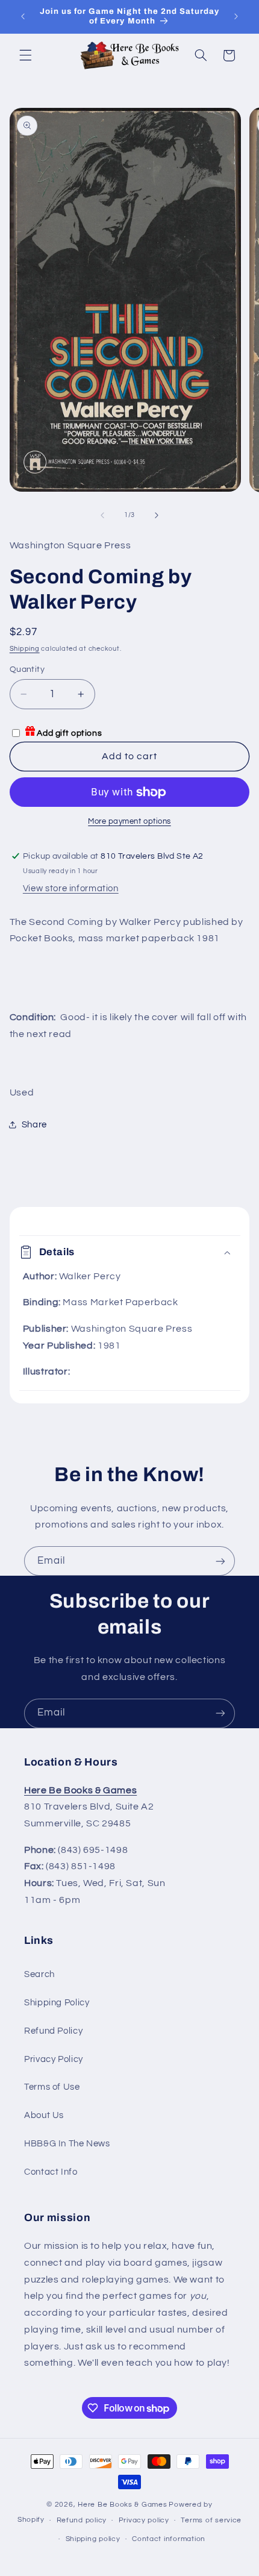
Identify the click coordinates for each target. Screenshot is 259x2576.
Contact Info (51, 2172)
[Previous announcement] (23, 16)
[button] (25, 55)
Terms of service (211, 2520)
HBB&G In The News (67, 2144)
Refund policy (82, 2520)
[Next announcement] (236, 16)
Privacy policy (144, 2520)
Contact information (169, 2539)
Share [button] (34, 1125)
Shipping (25, 649)
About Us (44, 2115)
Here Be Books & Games (122, 2505)
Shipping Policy (57, 2003)
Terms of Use (52, 2087)
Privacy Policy (54, 2059)
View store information (71, 888)
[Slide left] (102, 515)
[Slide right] (157, 515)
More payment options (129, 822)
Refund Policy (53, 2031)
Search (39, 1974)
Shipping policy (93, 2539)
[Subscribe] (220, 1561)
